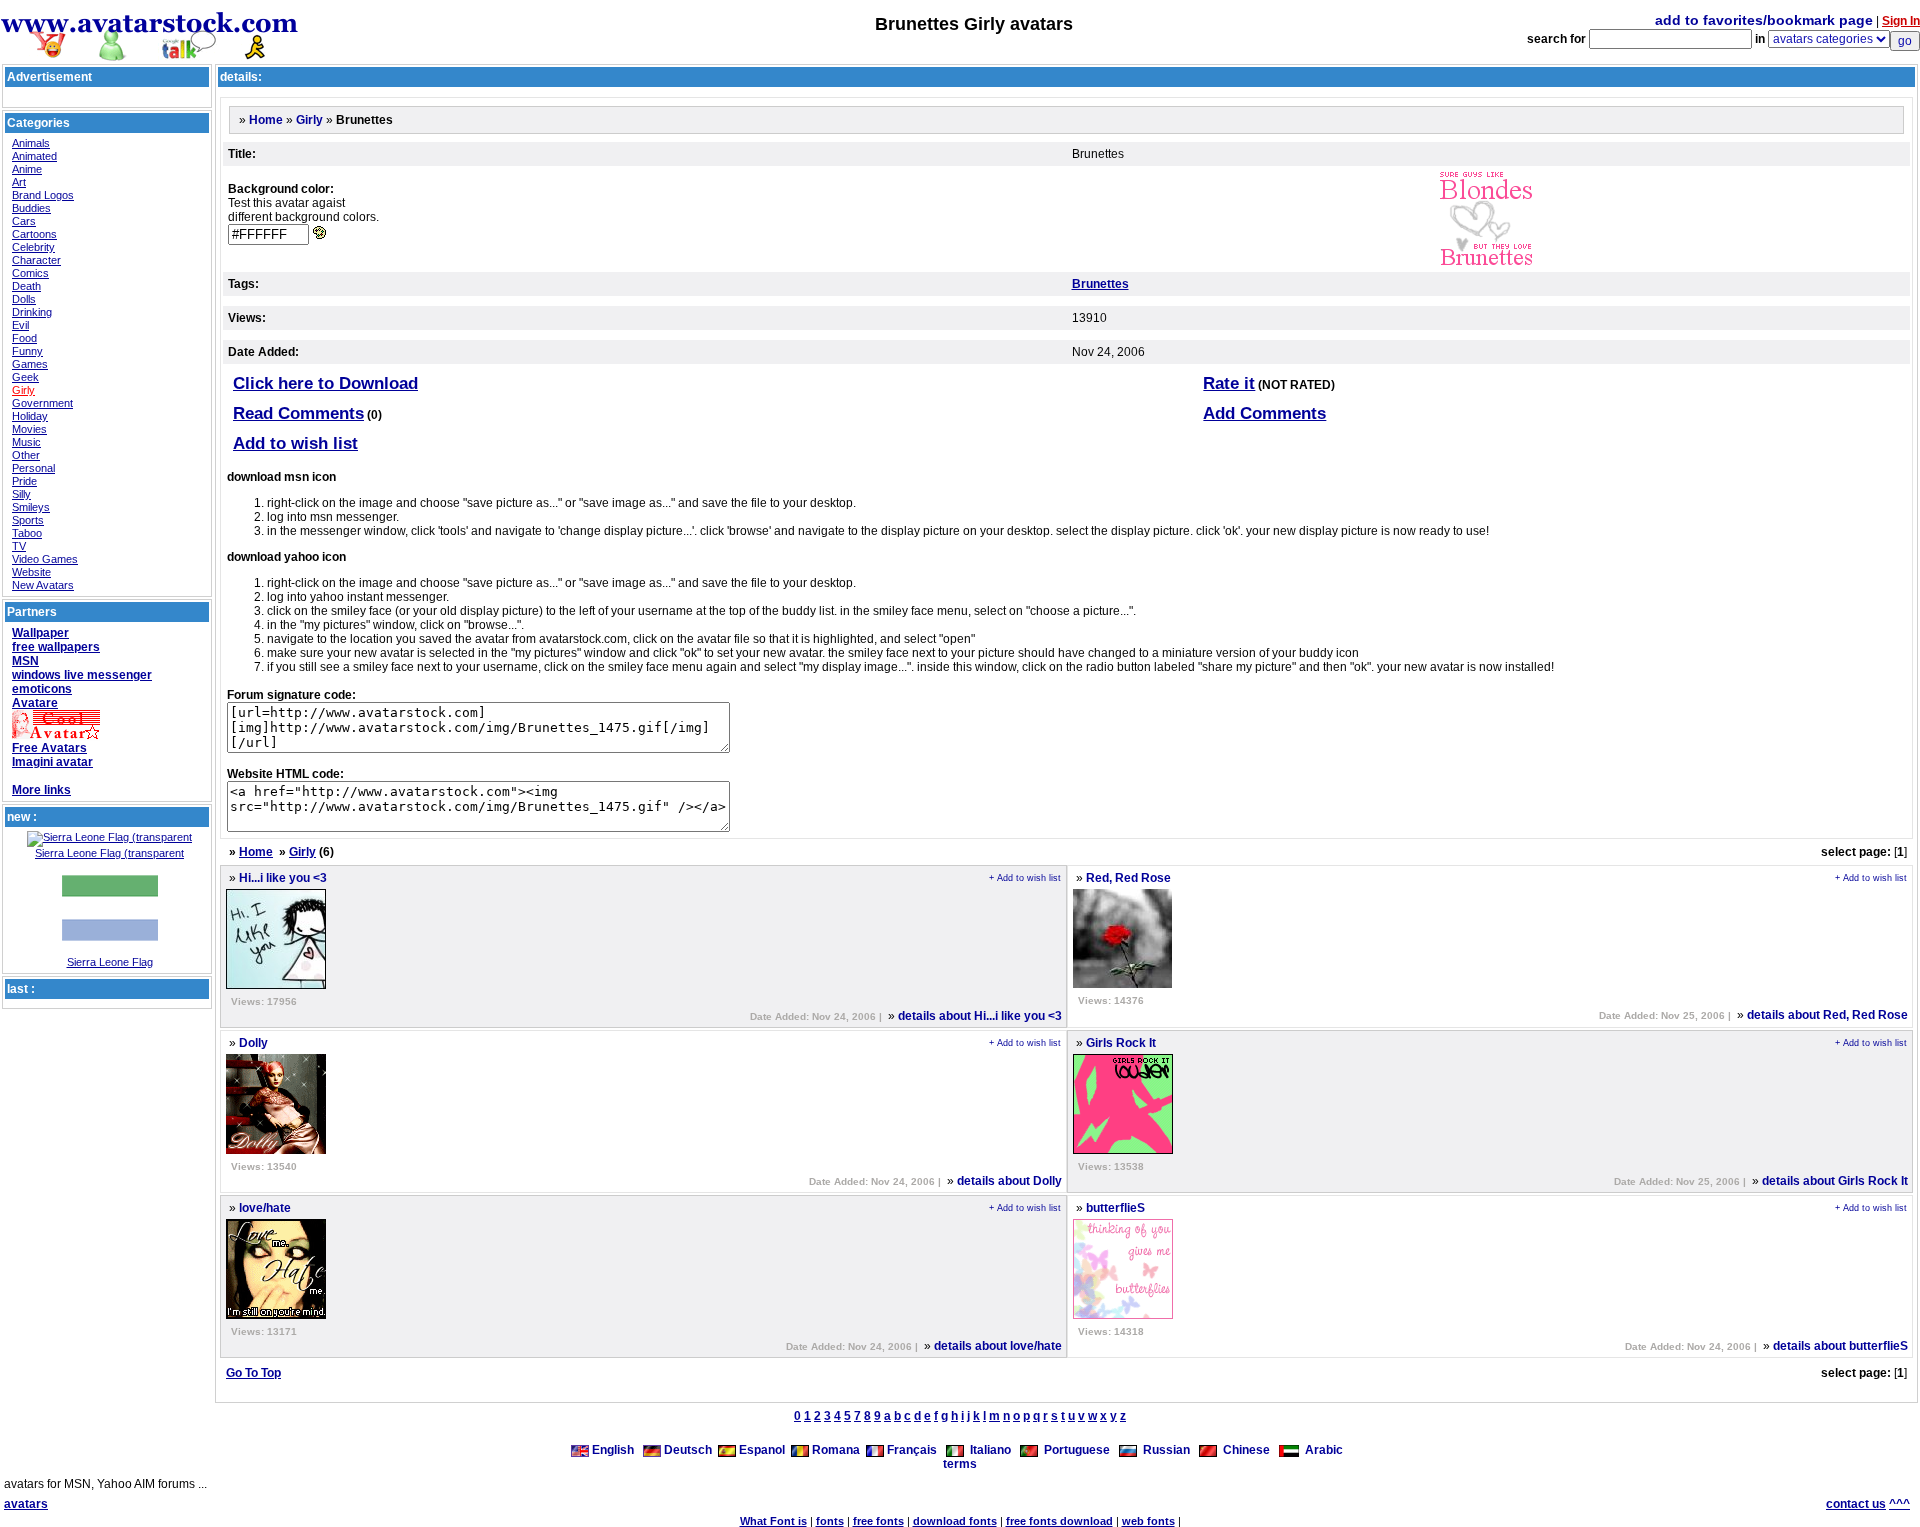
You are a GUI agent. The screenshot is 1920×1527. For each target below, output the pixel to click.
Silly (21, 494)
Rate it (1229, 383)
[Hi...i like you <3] (276, 985)
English (613, 1450)
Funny (27, 351)
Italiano (987, 1450)
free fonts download (1059, 1521)
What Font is (773, 1521)
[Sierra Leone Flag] (110, 952)
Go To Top (253, 1373)
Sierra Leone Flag (110, 962)
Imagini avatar (52, 762)
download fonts (955, 1521)
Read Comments (298, 413)
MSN (25, 661)
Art (19, 182)
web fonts (1148, 1521)
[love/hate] (276, 1315)
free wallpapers (56, 647)
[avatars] (150, 52)
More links (41, 790)
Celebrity (33, 247)
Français (910, 1450)
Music (26, 442)
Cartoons (34, 234)
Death (26, 286)
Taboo (27, 533)
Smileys (31, 507)
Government (42, 403)
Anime (27, 169)
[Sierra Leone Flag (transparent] (109, 837)
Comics (30, 273)
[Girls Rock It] (1123, 1150)
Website (31, 572)
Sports (28, 520)
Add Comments (1264, 413)
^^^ (1899, 1504)
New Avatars (43, 585)
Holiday (30, 416)
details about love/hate (998, 1346)
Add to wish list (295, 443)
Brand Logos (43, 195)
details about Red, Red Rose (1827, 1015)
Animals (31, 143)
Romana (834, 1450)
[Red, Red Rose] (1122, 984)
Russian (1163, 1450)
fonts (830, 1521)
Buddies (31, 208)
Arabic (1321, 1450)
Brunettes (1100, 284)
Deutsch (686, 1450)
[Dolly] (276, 1150)
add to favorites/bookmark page (1764, 20)
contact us (1856, 1504)
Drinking (32, 312)
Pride (24, 481)
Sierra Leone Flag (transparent (109, 853)
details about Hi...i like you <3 (980, 1016)
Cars (24, 221)
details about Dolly (1009, 1181)
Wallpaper (40, 633)
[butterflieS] (1123, 1315)
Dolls (24, 299)
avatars (26, 1504)
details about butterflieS (1840, 1346)
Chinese (1243, 1450)
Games (30, 364)
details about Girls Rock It (1835, 1181)
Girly (23, 390)
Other (26, 455)
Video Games (45, 559)
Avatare (35, 703)
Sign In (1901, 21)
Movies (29, 429)
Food (24, 338)
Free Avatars (49, 748)
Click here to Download (325, 383)
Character (36, 260)
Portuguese (1074, 1450)
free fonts (878, 1521)
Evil (20, 325)
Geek (25, 377)
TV (19, 546)
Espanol (760, 1450)
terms (960, 1464)
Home (266, 120)
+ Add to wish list (1025, 878)
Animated (34, 156)
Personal (33, 468)
